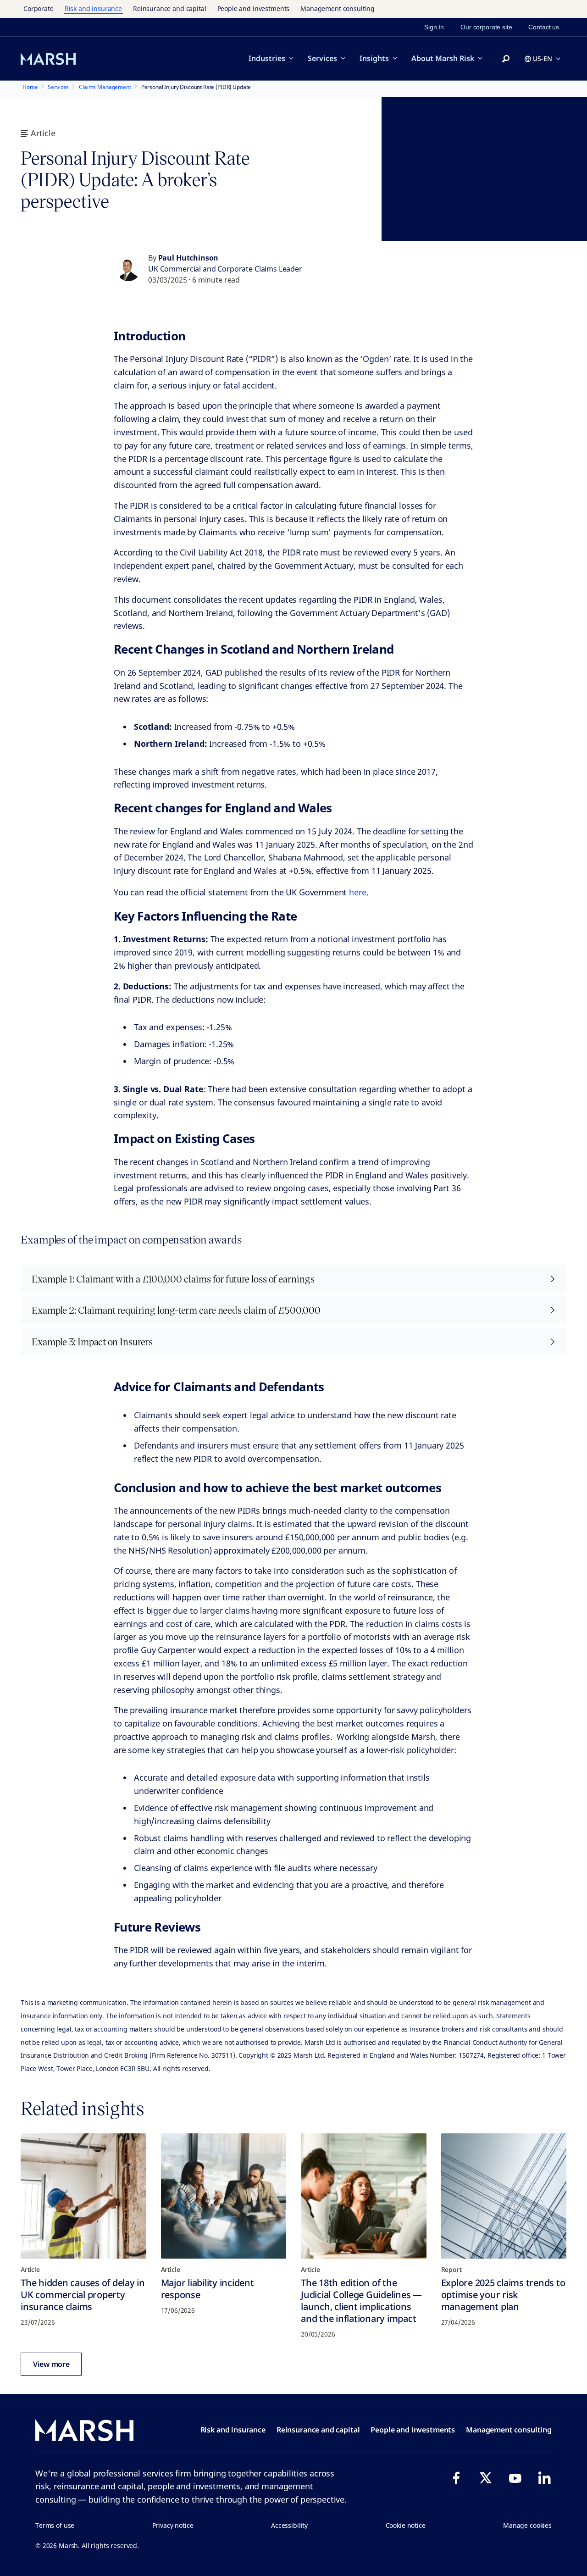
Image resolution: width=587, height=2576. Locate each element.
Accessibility (289, 2525)
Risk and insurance (93, 8)
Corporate (39, 8)
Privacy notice (173, 2525)
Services (322, 58)
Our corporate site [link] (486, 27)
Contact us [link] (544, 27)
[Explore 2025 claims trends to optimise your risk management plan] (504, 2196)
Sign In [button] (434, 27)
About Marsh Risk (443, 58)
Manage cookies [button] (527, 2525)
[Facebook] (456, 2478)
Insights (374, 58)
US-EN (543, 58)
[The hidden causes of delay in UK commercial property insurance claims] (83, 2196)
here (357, 892)
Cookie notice (406, 2525)
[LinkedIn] (544, 2478)
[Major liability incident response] (224, 2196)
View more (51, 2364)
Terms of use (55, 2525)
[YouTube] (515, 2478)
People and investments (254, 8)
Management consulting (338, 8)
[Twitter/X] (486, 2478)
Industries (267, 58)
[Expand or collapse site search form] (506, 59)
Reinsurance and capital (170, 8)
